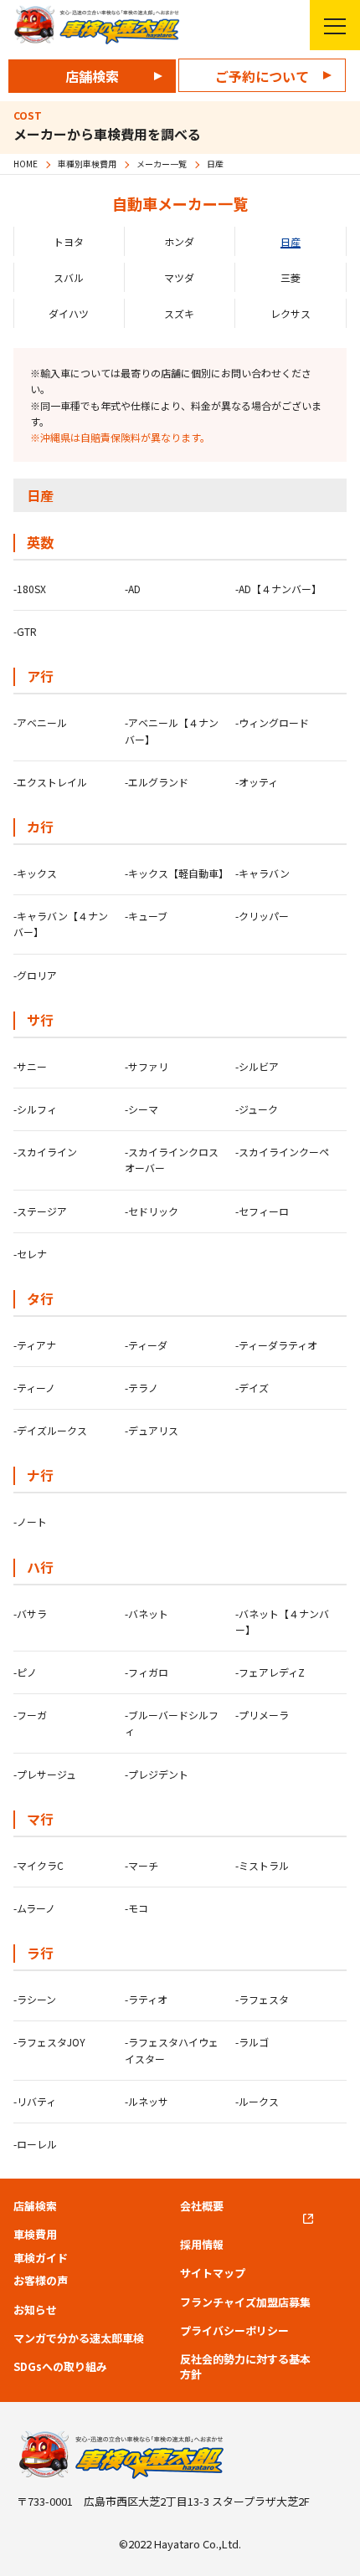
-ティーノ (34, 1388)
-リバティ (35, 2101)
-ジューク (257, 1109)
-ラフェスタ (262, 1999)
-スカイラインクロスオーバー (172, 1160)
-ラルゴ (252, 2042)
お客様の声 (41, 2281)
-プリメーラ (262, 1715)
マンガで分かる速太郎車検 (79, 2338)
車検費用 (35, 2235)
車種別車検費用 (87, 164)
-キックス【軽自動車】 (176, 873)
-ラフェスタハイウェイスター (172, 2050)
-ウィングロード (272, 722)
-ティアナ (35, 1345)
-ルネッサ (147, 2101)
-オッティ (257, 782)
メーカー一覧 (162, 164)
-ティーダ (146, 1345)
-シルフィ (35, 1109)
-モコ (136, 1908)
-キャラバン (262, 873)
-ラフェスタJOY (49, 2042)
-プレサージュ (45, 1774)
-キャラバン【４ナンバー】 (61, 924)
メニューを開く (335, 25)
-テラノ (141, 1388)
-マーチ (141, 1865)
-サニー (30, 1066)
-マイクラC (39, 1865)
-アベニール (40, 722)
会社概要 (202, 2206)
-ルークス (257, 2101)
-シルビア (257, 1066)
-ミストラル (262, 1865)
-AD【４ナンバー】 (278, 589)
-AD (133, 589)
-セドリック (152, 1211)
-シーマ (141, 1109)
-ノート (30, 1521)
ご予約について (262, 76)
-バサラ (30, 1613)
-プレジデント (157, 1774)
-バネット (147, 1613)
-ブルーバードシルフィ (172, 1723)
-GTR (25, 631)
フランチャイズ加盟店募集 (245, 2302)
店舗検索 (92, 76)
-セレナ (30, 1254)
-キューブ (146, 916)
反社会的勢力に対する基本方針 (245, 2367)
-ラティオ (146, 1999)
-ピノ (25, 1672)
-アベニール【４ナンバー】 (172, 730)
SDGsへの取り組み (60, 2367)
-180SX (30, 589)
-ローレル (35, 2144)
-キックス (35, 873)
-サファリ (147, 1066)
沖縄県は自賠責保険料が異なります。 (125, 437)
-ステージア (40, 1211)
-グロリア (35, 975)
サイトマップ (213, 2273)
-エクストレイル (50, 782)
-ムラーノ (34, 1908)
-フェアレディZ (270, 1672)
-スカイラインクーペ (282, 1152)
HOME (26, 164)
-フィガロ (147, 1672)
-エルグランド (157, 782)
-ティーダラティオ (276, 1345)
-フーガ (30, 1715)
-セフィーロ (262, 1211)
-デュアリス (152, 1430)
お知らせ (35, 2310)
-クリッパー (262, 916)
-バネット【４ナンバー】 (282, 1621)
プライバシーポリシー (234, 2331)
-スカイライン (45, 1152)
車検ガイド (41, 2258)
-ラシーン (35, 1999)
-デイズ (252, 1388)
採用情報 (202, 2245)
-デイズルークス (50, 1430)
